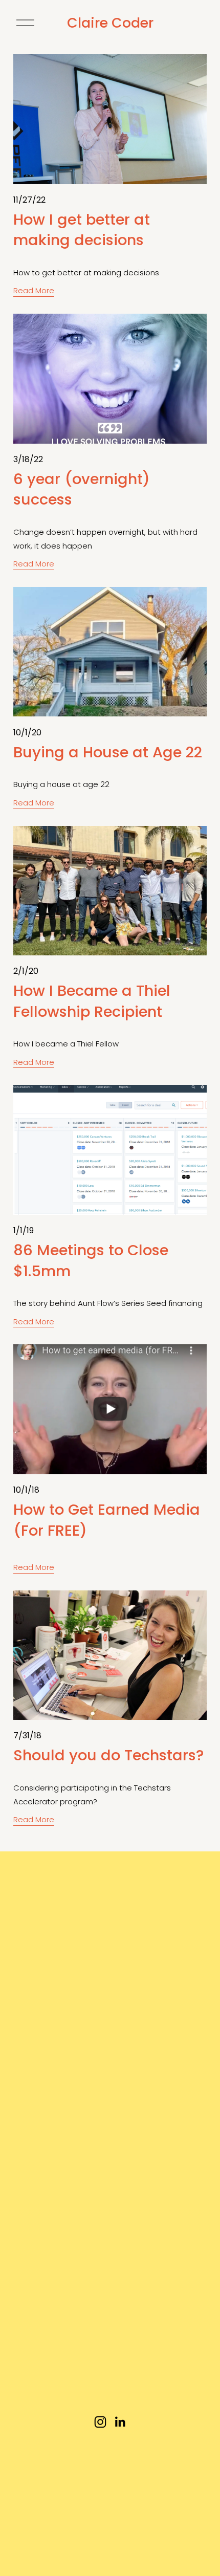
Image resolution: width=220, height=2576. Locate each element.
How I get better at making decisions (82, 230)
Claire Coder (110, 23)
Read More (34, 290)
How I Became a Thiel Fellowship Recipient (92, 1001)
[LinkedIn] (120, 2422)
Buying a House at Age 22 (108, 752)
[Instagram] (100, 2422)
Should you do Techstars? (108, 1755)
